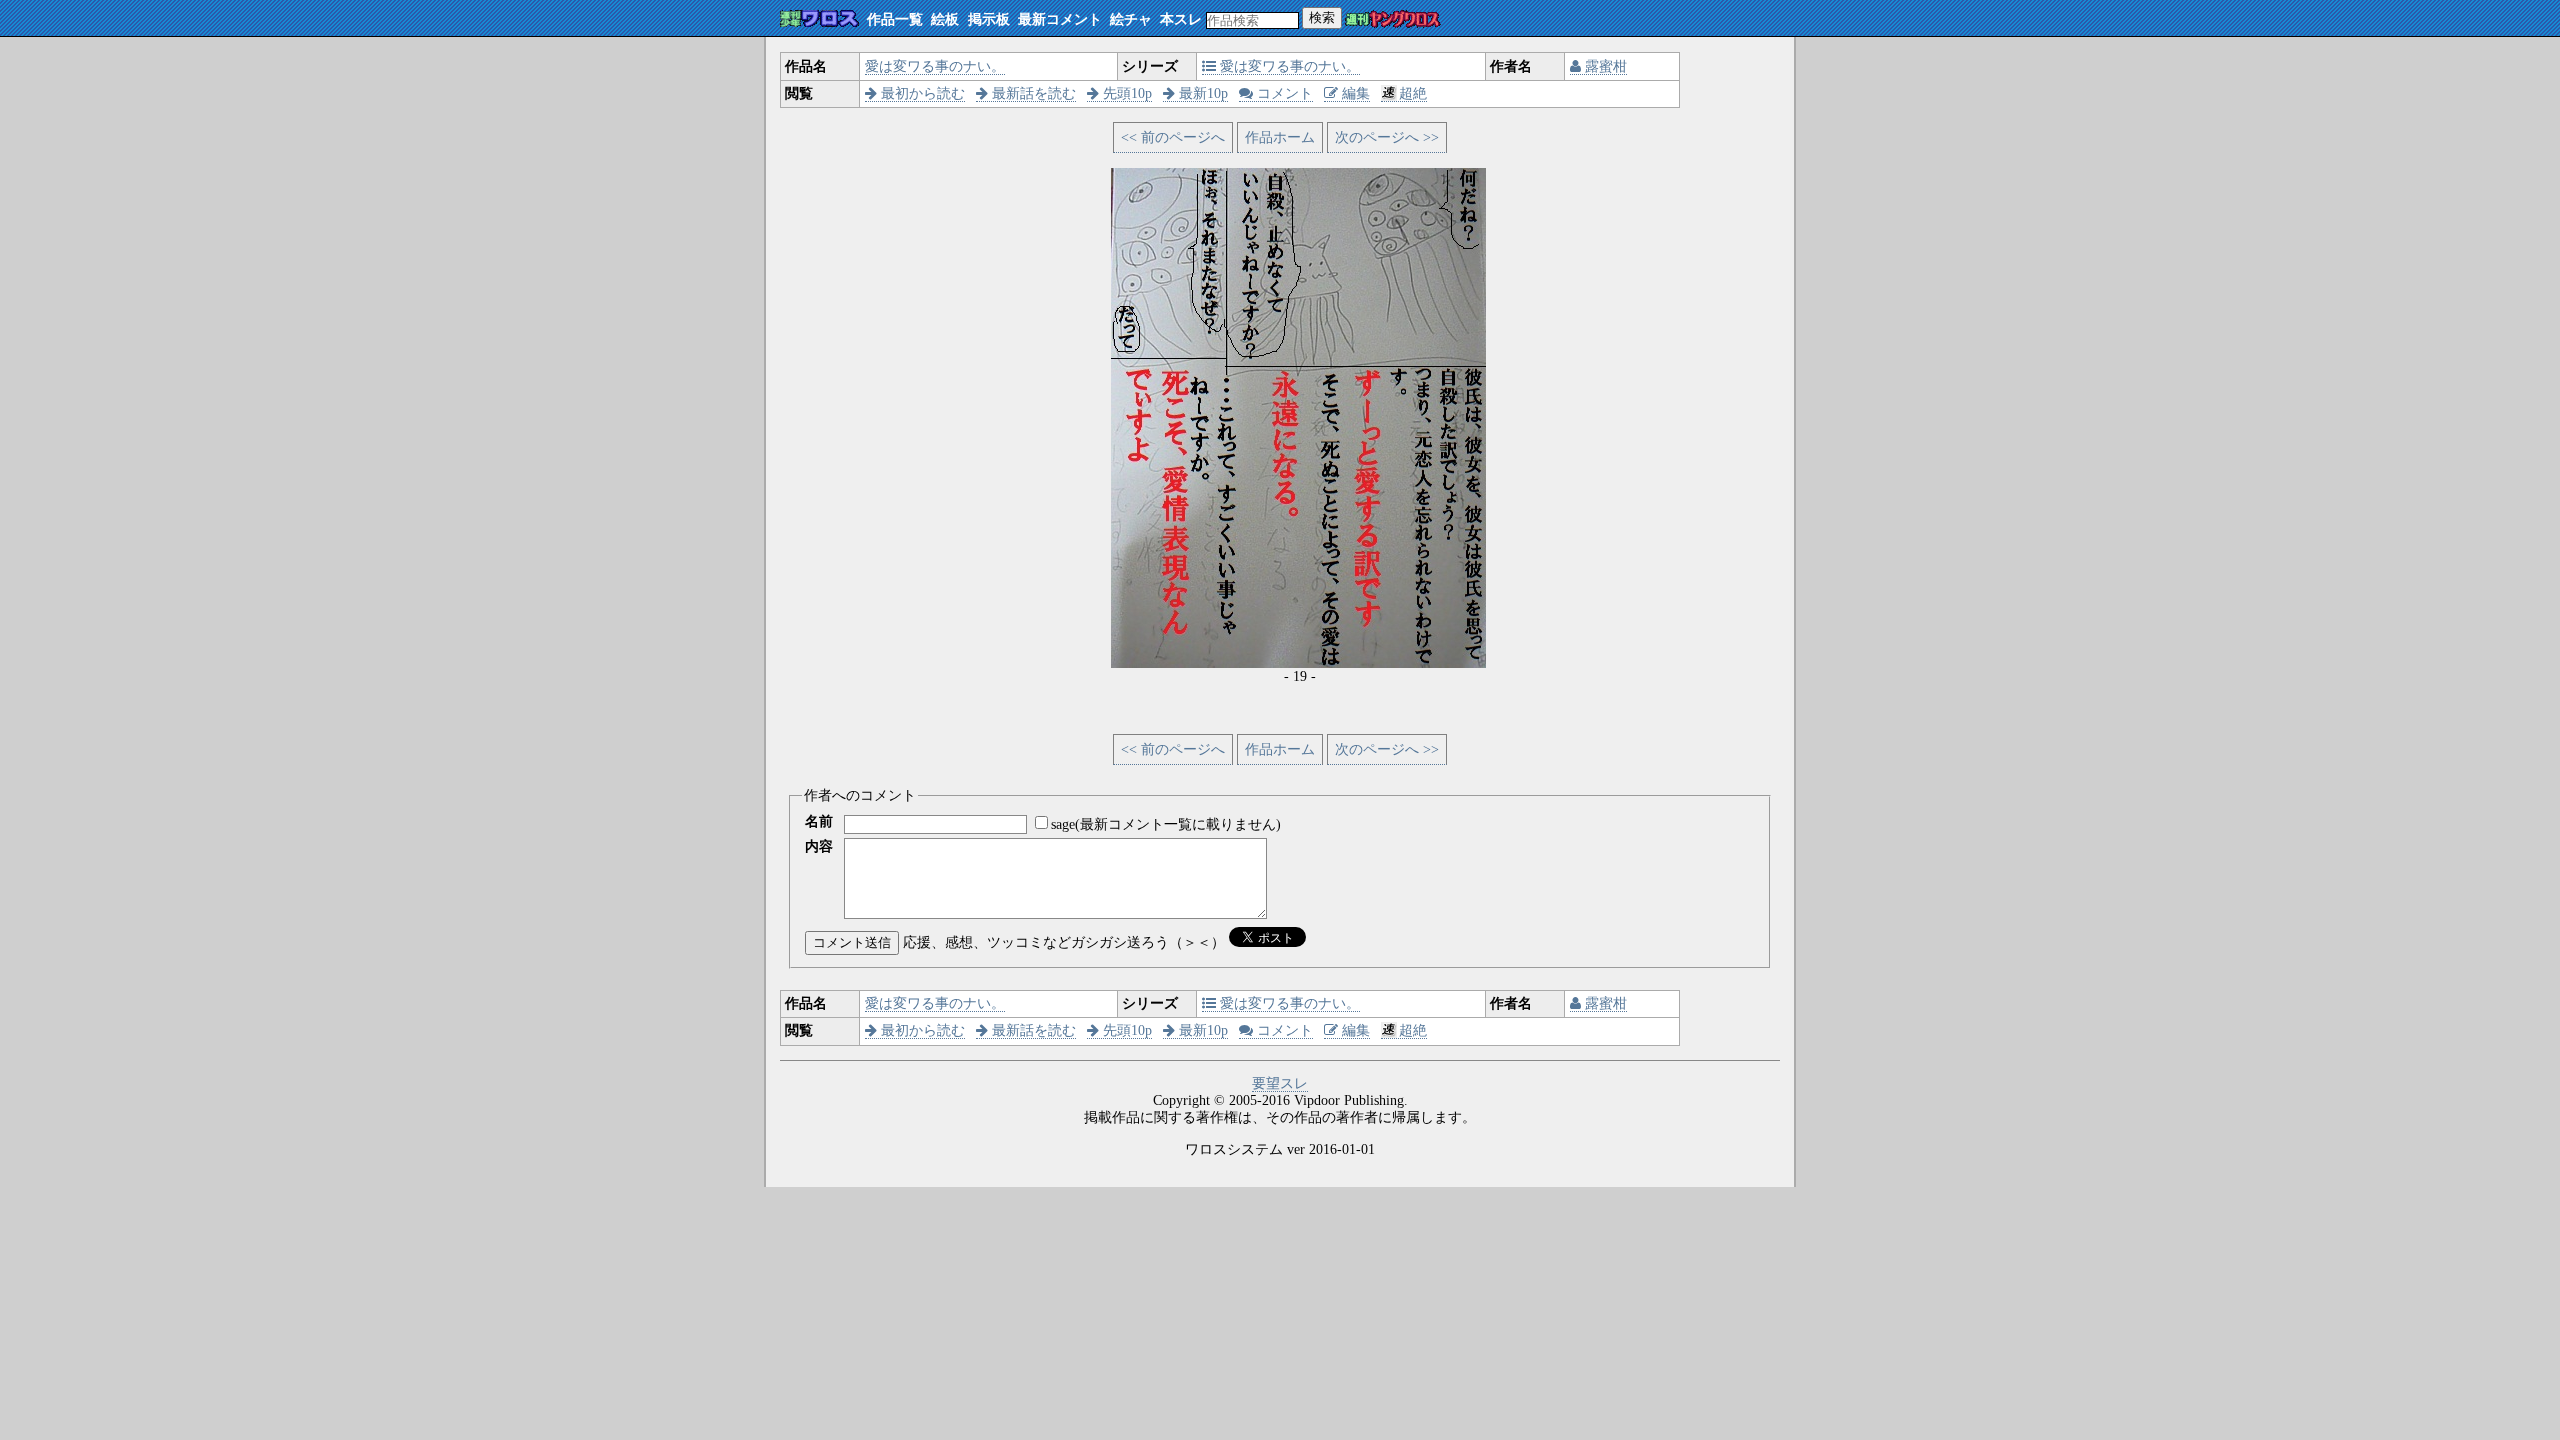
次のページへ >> (1387, 137)
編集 (1354, 93)
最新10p (1201, 93)
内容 (819, 846)
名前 (819, 821)
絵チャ (1131, 19)
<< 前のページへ (1173, 137)
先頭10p (1125, 93)
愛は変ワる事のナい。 (935, 66)
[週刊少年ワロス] (819, 19)
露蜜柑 (1604, 66)
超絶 (1413, 93)
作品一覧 (895, 19)
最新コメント (1060, 19)
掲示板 (989, 19)
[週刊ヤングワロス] (1393, 20)
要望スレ (1280, 1083)
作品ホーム (1280, 137)
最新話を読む (1032, 93)
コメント (1283, 93)
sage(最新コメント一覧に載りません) (1166, 824)
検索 (1322, 17)
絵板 (945, 19)
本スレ (1181, 19)
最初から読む (921, 93)
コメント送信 (852, 942)
